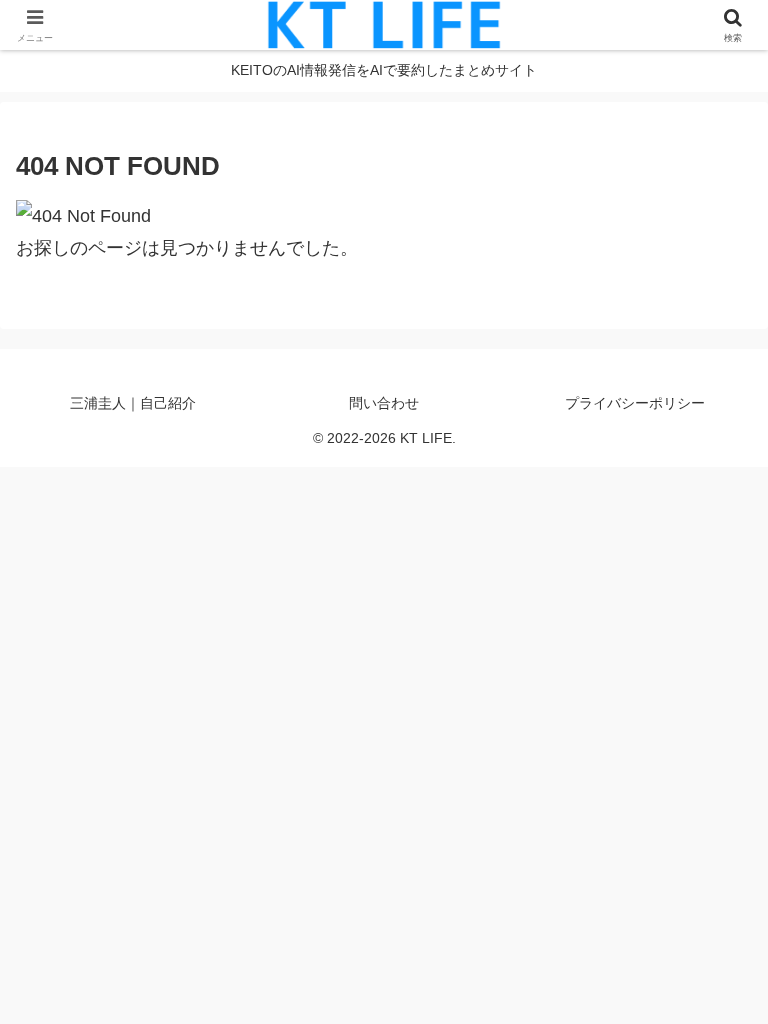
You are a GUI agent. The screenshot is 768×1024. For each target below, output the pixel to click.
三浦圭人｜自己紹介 (133, 403)
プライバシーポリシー (635, 403)
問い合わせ (384, 403)
